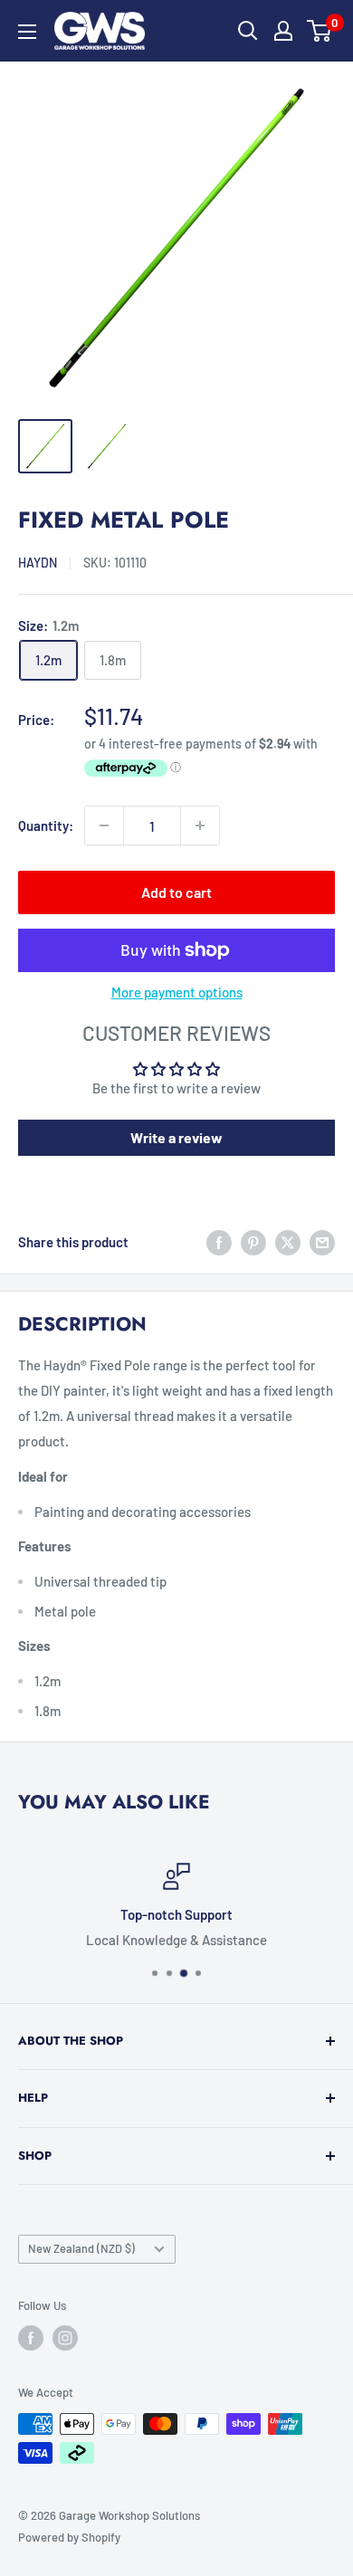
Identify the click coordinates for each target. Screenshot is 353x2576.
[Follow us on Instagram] (65, 2338)
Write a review (176, 1137)
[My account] (283, 31)
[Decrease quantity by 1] (104, 825)
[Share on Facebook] (219, 1242)
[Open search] (248, 31)
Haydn (38, 563)
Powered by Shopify (69, 2537)
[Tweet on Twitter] (288, 1242)
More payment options (177, 992)
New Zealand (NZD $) (81, 2248)
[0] (320, 31)
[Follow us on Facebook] (31, 2338)
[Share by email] (322, 1242)
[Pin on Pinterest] (253, 1242)
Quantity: (46, 825)
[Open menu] (27, 32)
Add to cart (176, 892)
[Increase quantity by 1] (200, 825)
